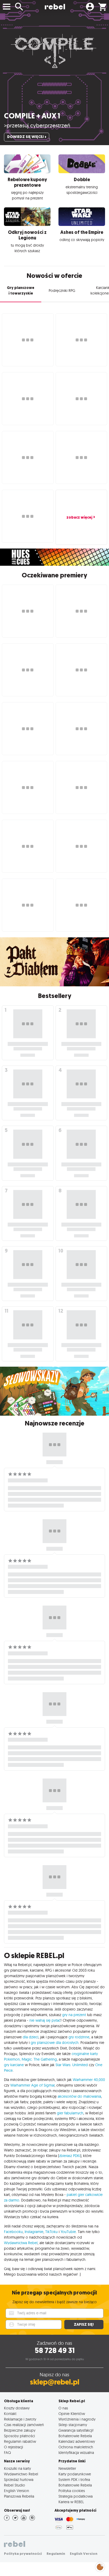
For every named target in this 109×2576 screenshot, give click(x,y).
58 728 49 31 (55, 2350)
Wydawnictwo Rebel (21, 2474)
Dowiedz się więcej (25, 137)
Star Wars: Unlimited (72, 2065)
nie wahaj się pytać (45, 2020)
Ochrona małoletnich (76, 2447)
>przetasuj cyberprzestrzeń (37, 125)
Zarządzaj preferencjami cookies (100, 2566)
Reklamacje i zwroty (20, 2419)
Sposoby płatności (19, 2436)
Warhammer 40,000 (89, 2080)
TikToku (51, 2232)
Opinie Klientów (72, 2414)
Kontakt (10, 2414)
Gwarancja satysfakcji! (76, 2430)
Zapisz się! (84, 2325)
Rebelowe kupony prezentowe (27, 182)
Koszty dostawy (17, 2408)
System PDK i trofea (74, 2479)
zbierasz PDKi (70, 2156)
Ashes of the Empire (82, 232)
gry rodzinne (79, 2037)
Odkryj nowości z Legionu (27, 235)
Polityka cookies (72, 2491)
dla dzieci (31, 2037)
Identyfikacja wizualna (76, 2452)
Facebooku (13, 2232)
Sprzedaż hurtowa (19, 2479)
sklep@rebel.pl (55, 2382)
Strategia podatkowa (76, 2496)
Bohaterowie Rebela (75, 2436)
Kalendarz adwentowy (77, 2441)
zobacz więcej (79, 517)
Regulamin (56, 2554)
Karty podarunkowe (75, 2474)
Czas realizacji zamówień (24, 2425)
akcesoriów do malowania (79, 2096)
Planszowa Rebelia (19, 2496)
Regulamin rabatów (20, 2441)
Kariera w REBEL (71, 2502)
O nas (63, 2408)
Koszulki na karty (17, 2468)
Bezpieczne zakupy (20, 2430)
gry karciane (14, 2065)
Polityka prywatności (23, 2554)
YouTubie (68, 2232)
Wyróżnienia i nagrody (77, 2419)
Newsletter (67, 2468)
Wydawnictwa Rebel (21, 2243)
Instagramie (34, 2232)
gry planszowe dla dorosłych (55, 2043)
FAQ (7, 2452)
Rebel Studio (15, 2485)
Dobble (82, 180)
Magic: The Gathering (39, 2059)
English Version (17, 2491)
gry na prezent (74, 2015)
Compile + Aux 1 (32, 116)
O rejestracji (13, 2447)
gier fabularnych (70, 2113)
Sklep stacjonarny (73, 2425)
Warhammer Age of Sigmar (32, 2085)
